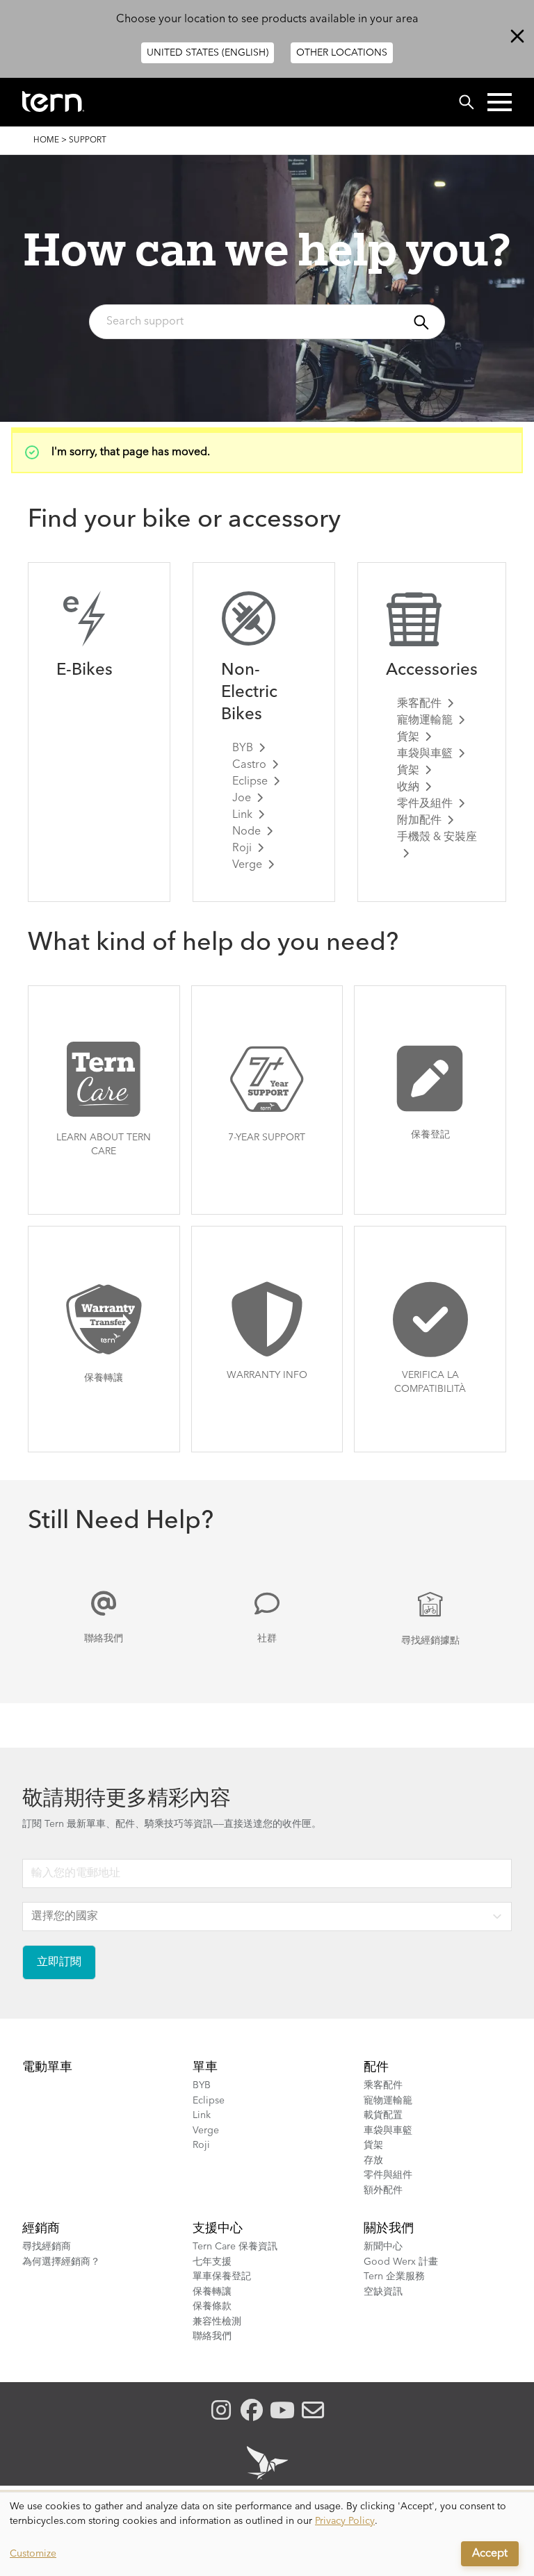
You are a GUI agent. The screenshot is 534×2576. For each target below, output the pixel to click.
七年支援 (212, 2262)
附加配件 (419, 821)
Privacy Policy (345, 2521)
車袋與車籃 (425, 754)
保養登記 (430, 1135)
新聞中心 (383, 2247)
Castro (249, 765)
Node (246, 832)
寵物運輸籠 (425, 721)
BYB (243, 748)
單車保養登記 (222, 2276)
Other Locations (342, 53)
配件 (376, 2067)
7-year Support (267, 1138)
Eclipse (250, 782)
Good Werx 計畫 (401, 2262)
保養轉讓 (104, 1378)
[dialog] (267, 2534)
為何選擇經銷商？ (61, 2262)
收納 (408, 787)
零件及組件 (425, 804)
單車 (205, 2067)
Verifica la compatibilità (430, 1382)
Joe (242, 798)
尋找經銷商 (47, 2247)
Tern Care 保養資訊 (235, 2247)
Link (242, 815)
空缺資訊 (383, 2292)
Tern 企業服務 (394, 2276)
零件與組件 (388, 2175)
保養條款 (212, 2306)
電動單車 (47, 2067)
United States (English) (208, 53)
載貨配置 (383, 2115)
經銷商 (41, 2229)
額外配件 (383, 2190)
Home (46, 140)
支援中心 (218, 2229)
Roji (242, 848)
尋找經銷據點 (430, 1641)
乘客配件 (419, 704)
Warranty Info (267, 1375)
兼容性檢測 (217, 2322)
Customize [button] (33, 2554)
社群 (267, 1639)
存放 (373, 2160)
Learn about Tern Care (104, 1145)
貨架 (408, 737)
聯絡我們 (104, 1639)
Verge (247, 865)
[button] (500, 102)
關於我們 (389, 2229)
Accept (490, 2554)
